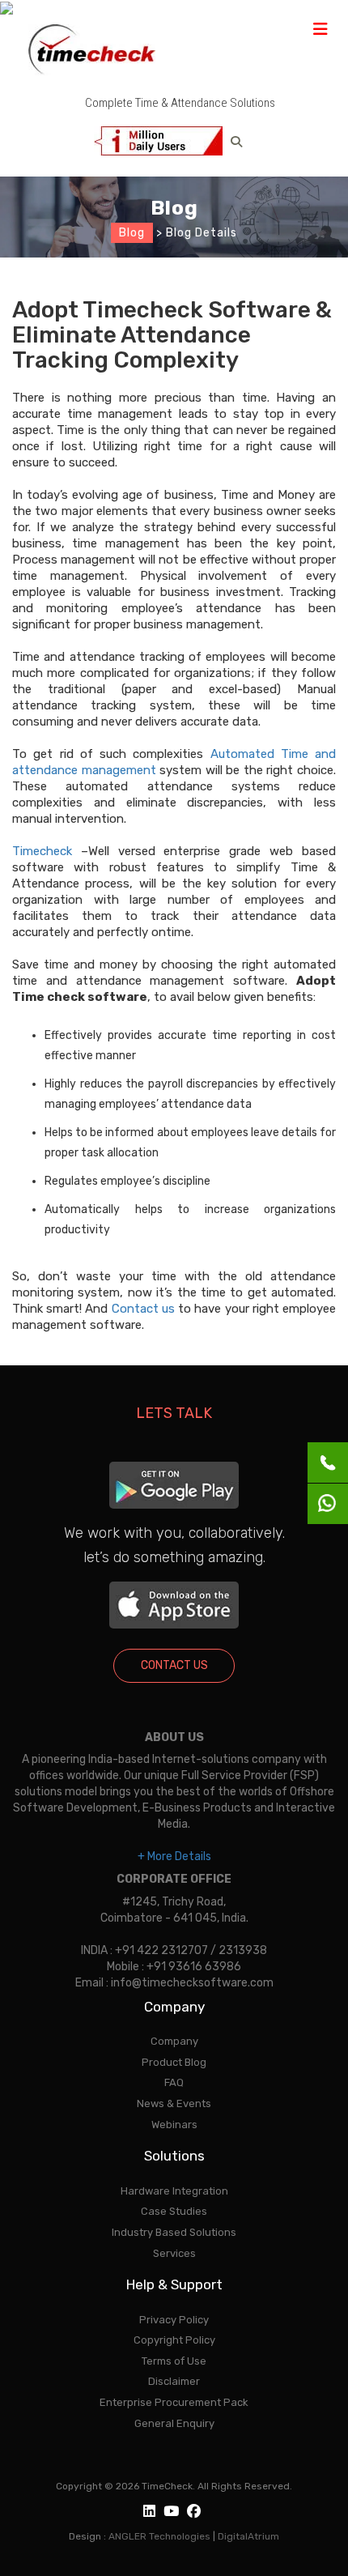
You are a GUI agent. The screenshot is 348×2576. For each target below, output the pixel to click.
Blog (132, 233)
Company (174, 2041)
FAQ (174, 2082)
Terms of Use (174, 2361)
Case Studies (174, 2211)
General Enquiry (174, 2423)
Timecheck (42, 851)
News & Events (174, 2103)
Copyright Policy (174, 2340)
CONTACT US (174, 1665)
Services (174, 2253)
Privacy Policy (174, 2320)
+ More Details (174, 1856)
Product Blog (174, 2062)
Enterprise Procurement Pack (174, 2402)
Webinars (174, 2125)
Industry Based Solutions (174, 2232)
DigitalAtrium (248, 2536)
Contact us (143, 1309)
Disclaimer (174, 2381)
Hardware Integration (174, 2191)
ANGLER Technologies (159, 2536)
